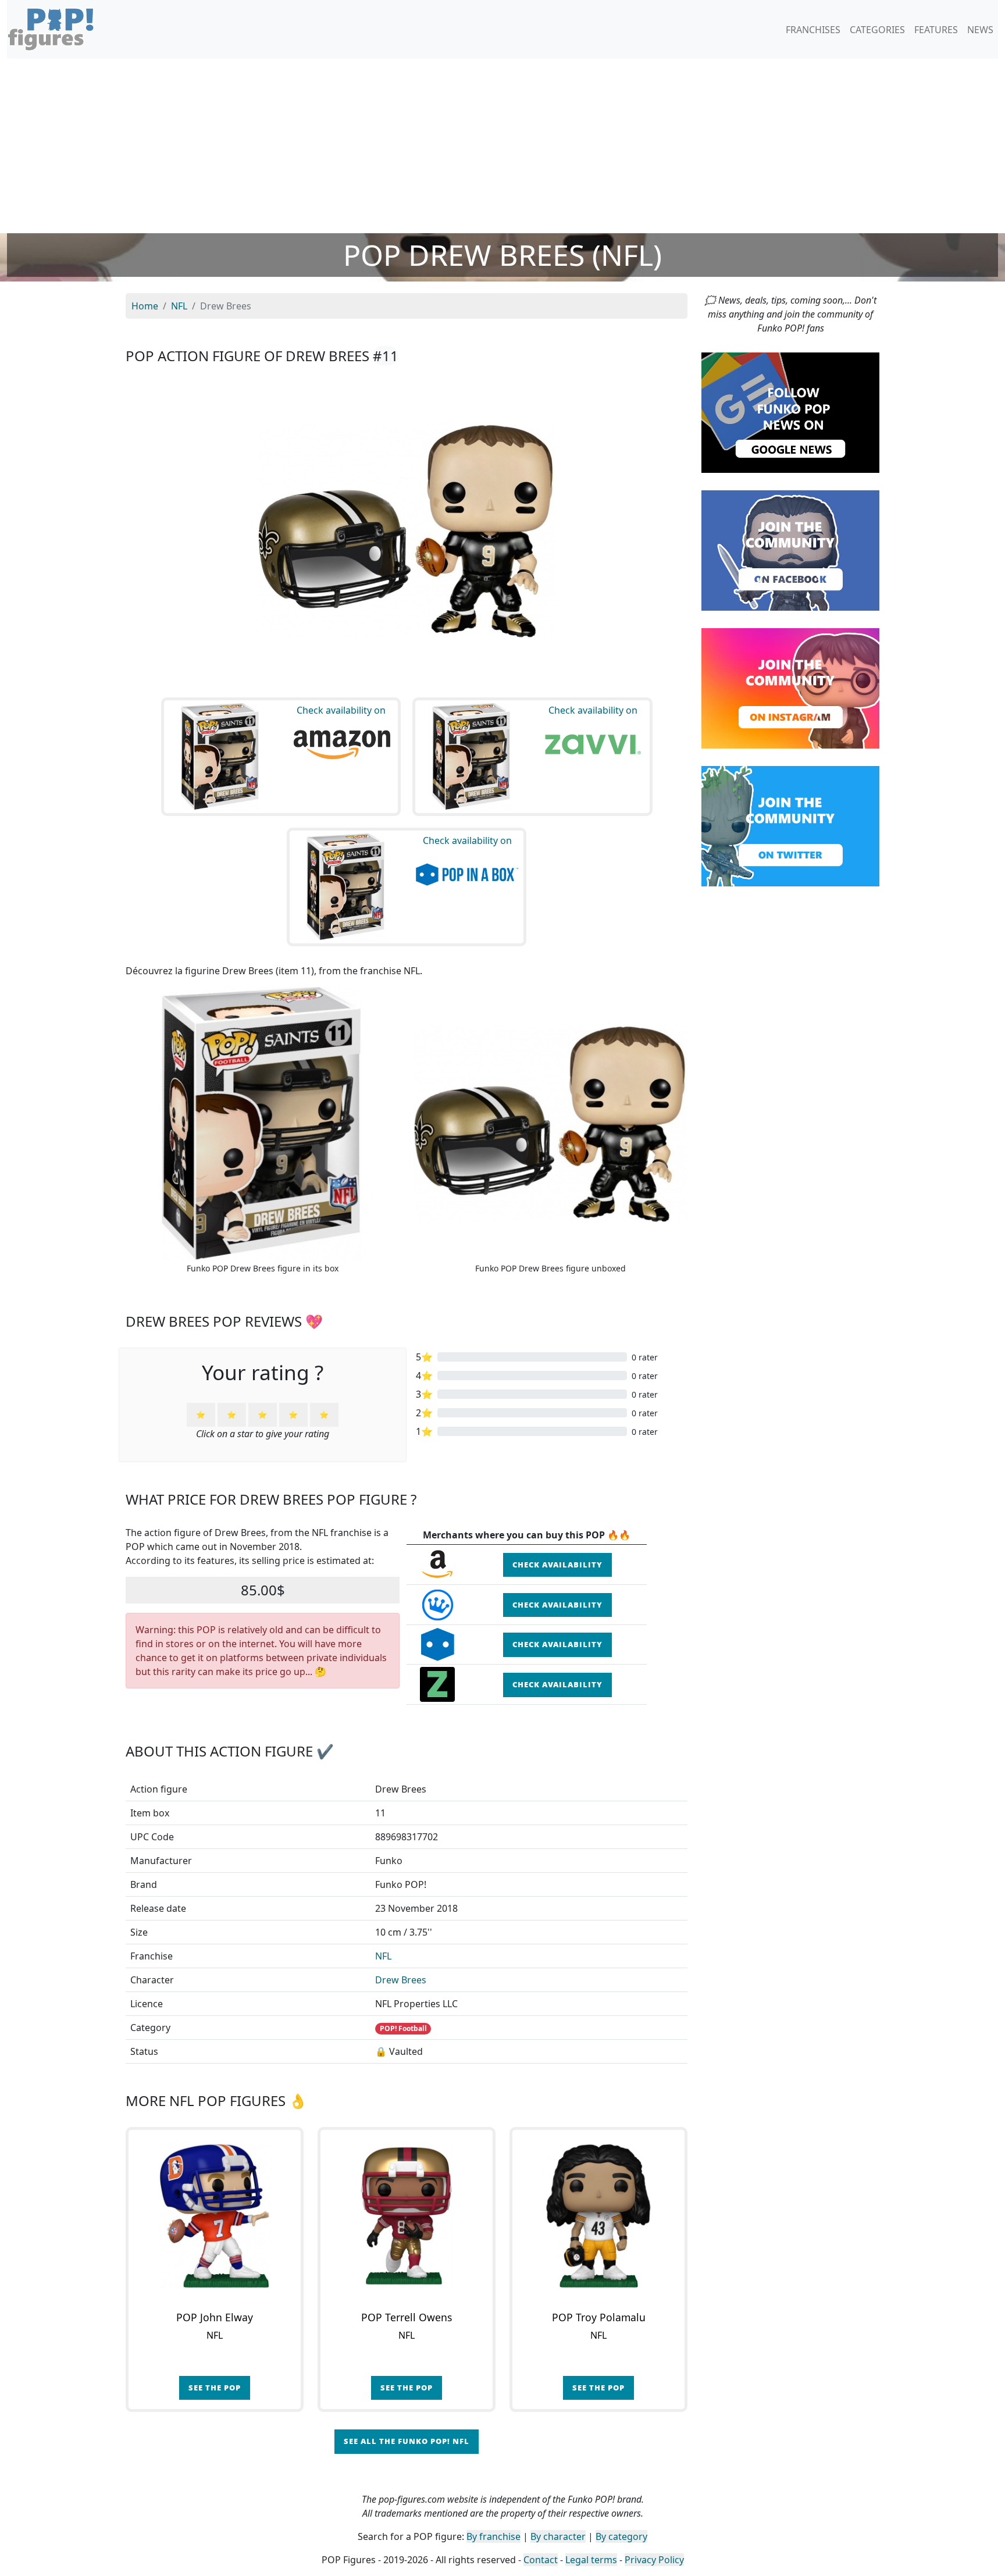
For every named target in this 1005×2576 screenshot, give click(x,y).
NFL (383, 1956)
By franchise (493, 2536)
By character (558, 2536)
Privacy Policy (654, 2560)
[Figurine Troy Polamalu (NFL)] (598, 2216)
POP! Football (403, 2028)
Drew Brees (401, 1980)
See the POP (215, 2388)
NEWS (980, 30)
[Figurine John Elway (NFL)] (215, 2216)
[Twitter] (790, 825)
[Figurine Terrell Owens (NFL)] (407, 2216)
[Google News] (790, 412)
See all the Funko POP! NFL (407, 2441)
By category (621, 2536)
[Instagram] (790, 687)
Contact (541, 2560)
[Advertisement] (502, 146)
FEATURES (936, 30)
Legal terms (591, 2560)
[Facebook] (790, 550)
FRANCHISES (813, 30)
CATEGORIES (877, 30)
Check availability (557, 1565)
